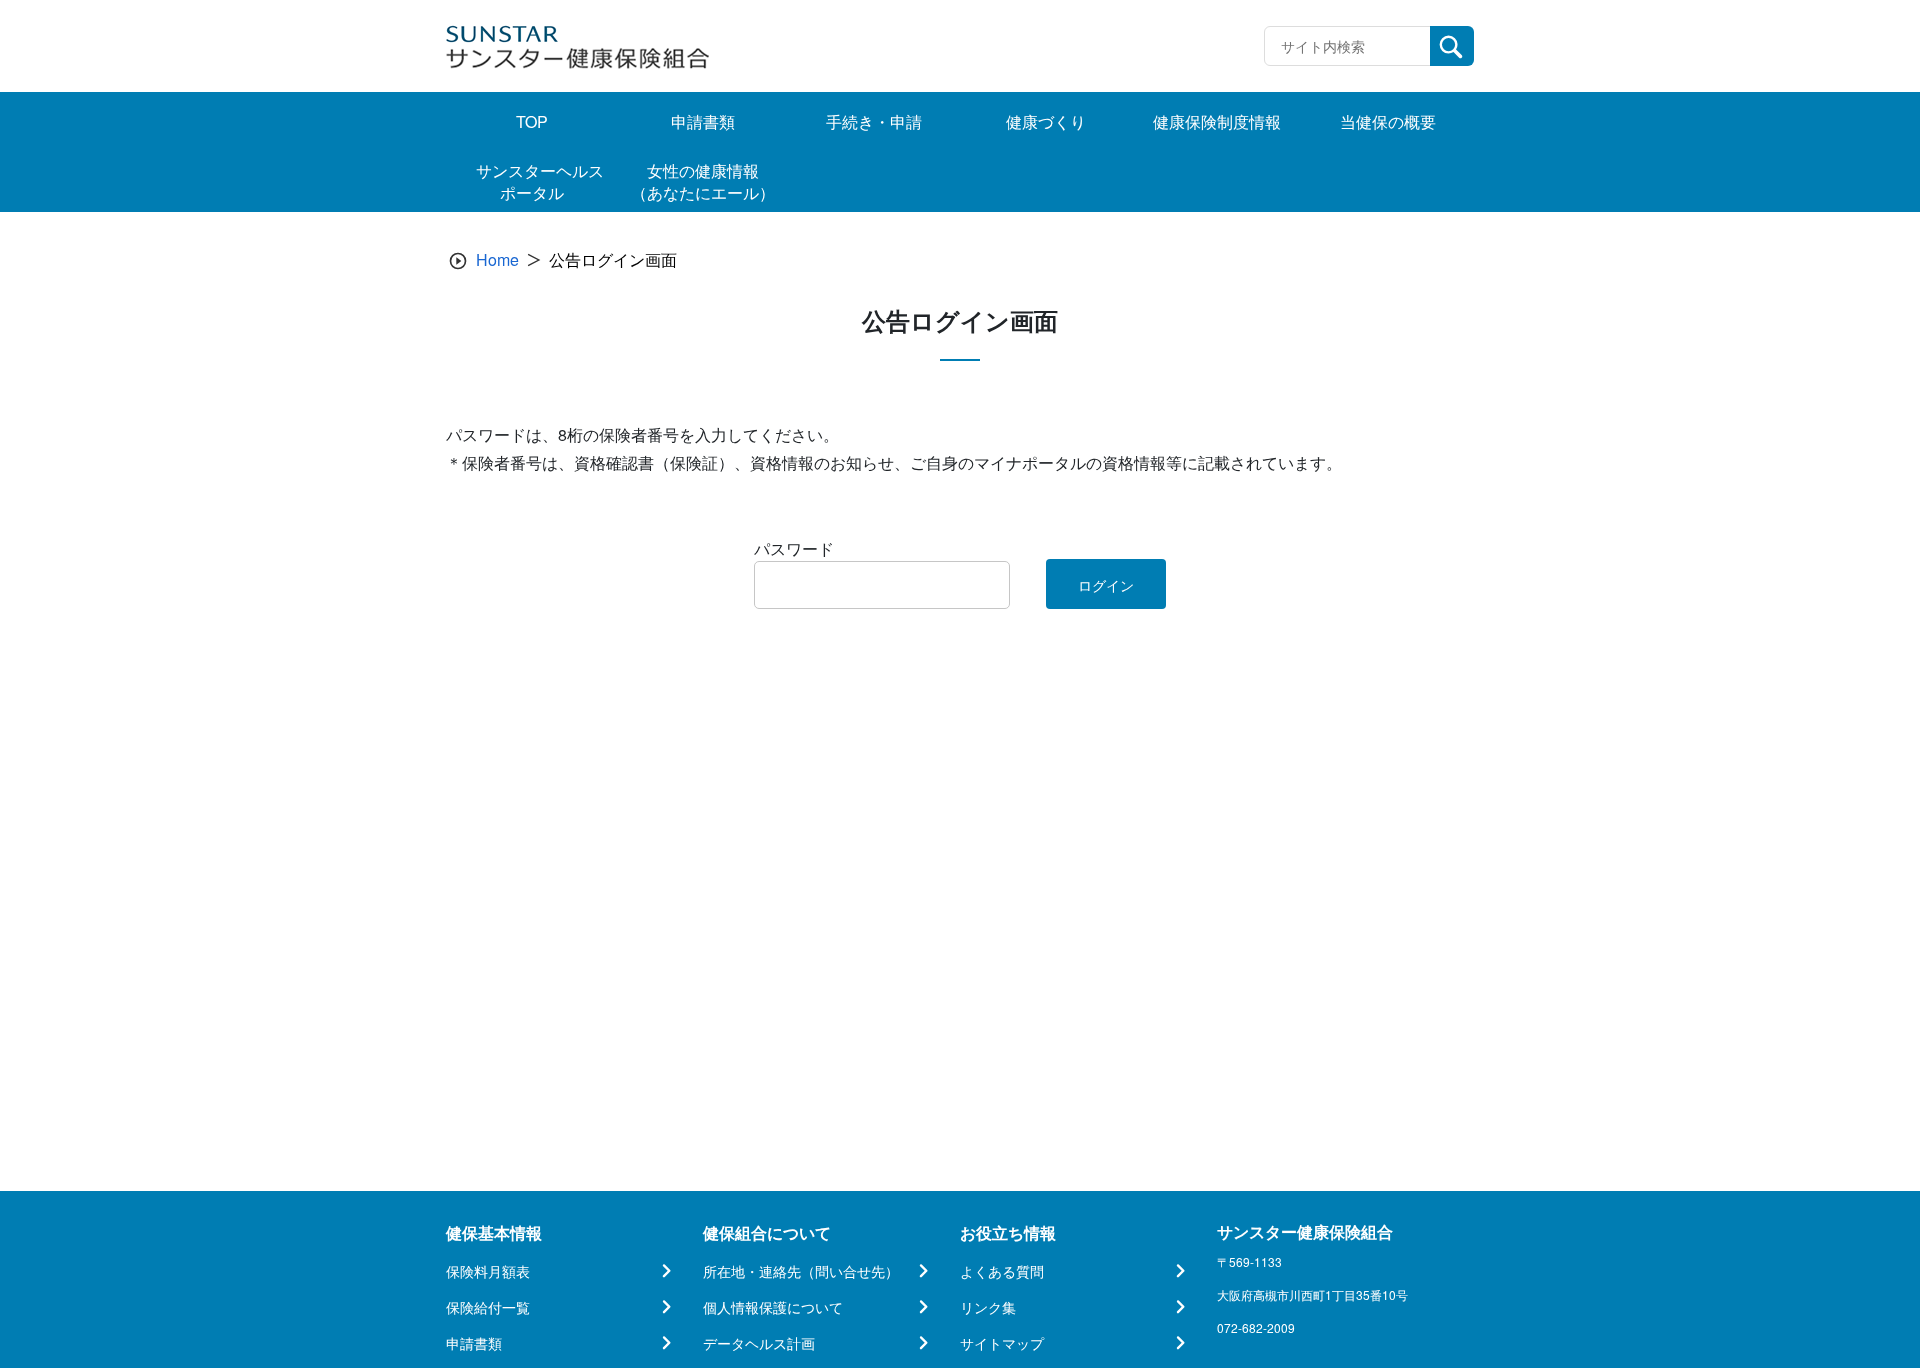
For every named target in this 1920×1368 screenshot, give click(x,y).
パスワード (794, 548)
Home (497, 259)
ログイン (1106, 585)
